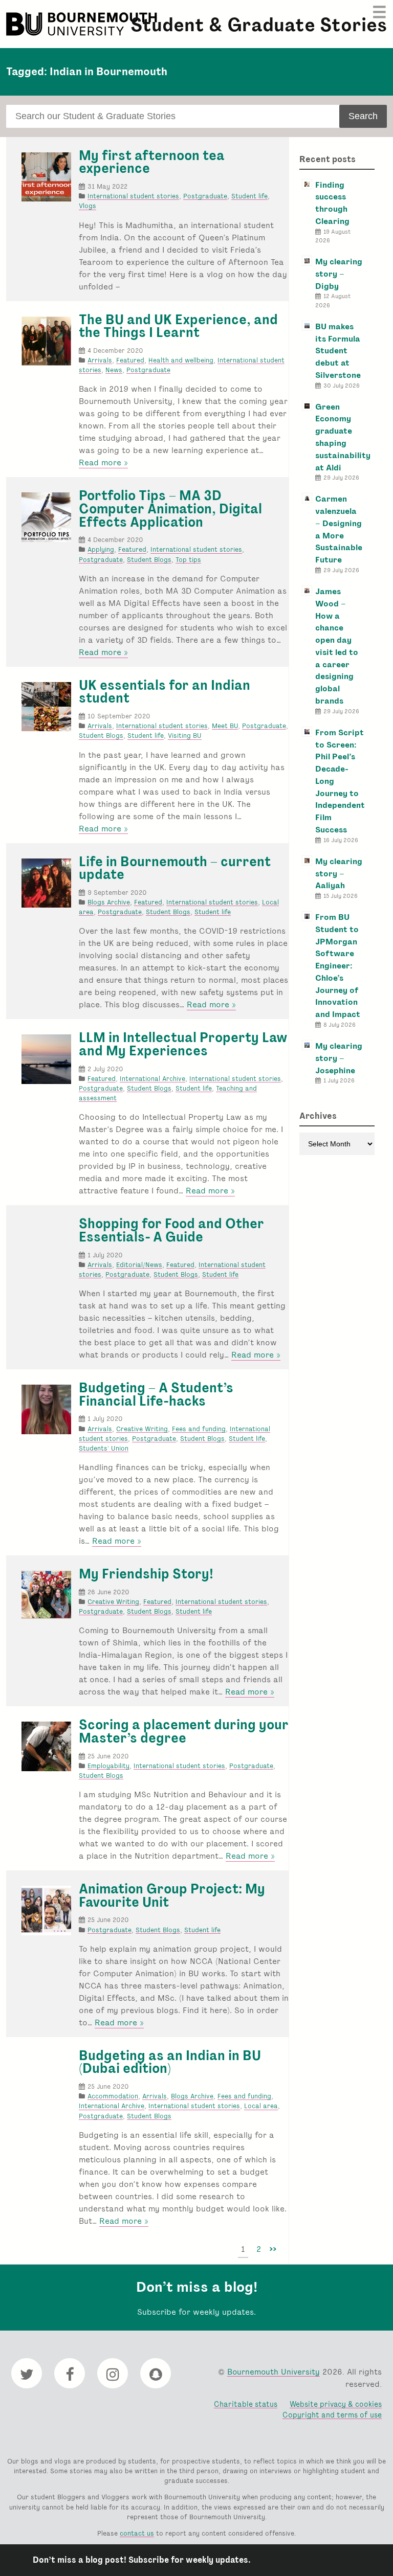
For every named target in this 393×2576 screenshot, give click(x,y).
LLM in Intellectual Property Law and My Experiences (183, 1044)
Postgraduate (205, 196)
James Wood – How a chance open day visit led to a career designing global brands (337, 646)
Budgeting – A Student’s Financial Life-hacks (156, 1394)
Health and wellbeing (181, 360)
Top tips (188, 560)
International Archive (152, 1079)
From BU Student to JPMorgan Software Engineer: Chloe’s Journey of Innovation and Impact (338, 966)
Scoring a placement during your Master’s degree (184, 1731)
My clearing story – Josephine (339, 1058)
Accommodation (113, 2096)
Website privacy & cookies (336, 2404)
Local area (261, 2106)
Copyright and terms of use (332, 2415)
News (114, 370)
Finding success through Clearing (332, 203)
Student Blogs (149, 560)
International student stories (133, 196)
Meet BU (225, 726)
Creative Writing (142, 1429)
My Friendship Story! (146, 1574)
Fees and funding (199, 1429)
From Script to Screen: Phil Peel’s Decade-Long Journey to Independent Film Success (340, 781)
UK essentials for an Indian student (165, 692)
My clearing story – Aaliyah (339, 874)
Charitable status (246, 2404)
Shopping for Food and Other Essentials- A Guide (171, 1230)
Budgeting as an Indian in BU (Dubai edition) (170, 2062)
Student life (249, 196)
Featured (130, 360)
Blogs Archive (109, 902)
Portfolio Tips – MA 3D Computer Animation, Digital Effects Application (170, 509)
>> (273, 2249)
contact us (137, 2533)
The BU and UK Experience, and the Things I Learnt (178, 326)
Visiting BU (185, 736)
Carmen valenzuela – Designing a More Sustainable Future (339, 529)
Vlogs (88, 206)
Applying (101, 549)
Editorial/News (139, 1265)
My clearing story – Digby (339, 274)
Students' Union (104, 1448)
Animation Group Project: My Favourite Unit (172, 1895)
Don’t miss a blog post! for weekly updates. (142, 2560)
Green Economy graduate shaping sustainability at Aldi (343, 437)
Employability (108, 1766)
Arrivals (100, 360)
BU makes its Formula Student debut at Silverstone (338, 351)
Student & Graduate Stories (259, 25)
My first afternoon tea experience (152, 162)
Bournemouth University (83, 24)
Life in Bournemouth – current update (175, 868)
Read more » (103, 463)
